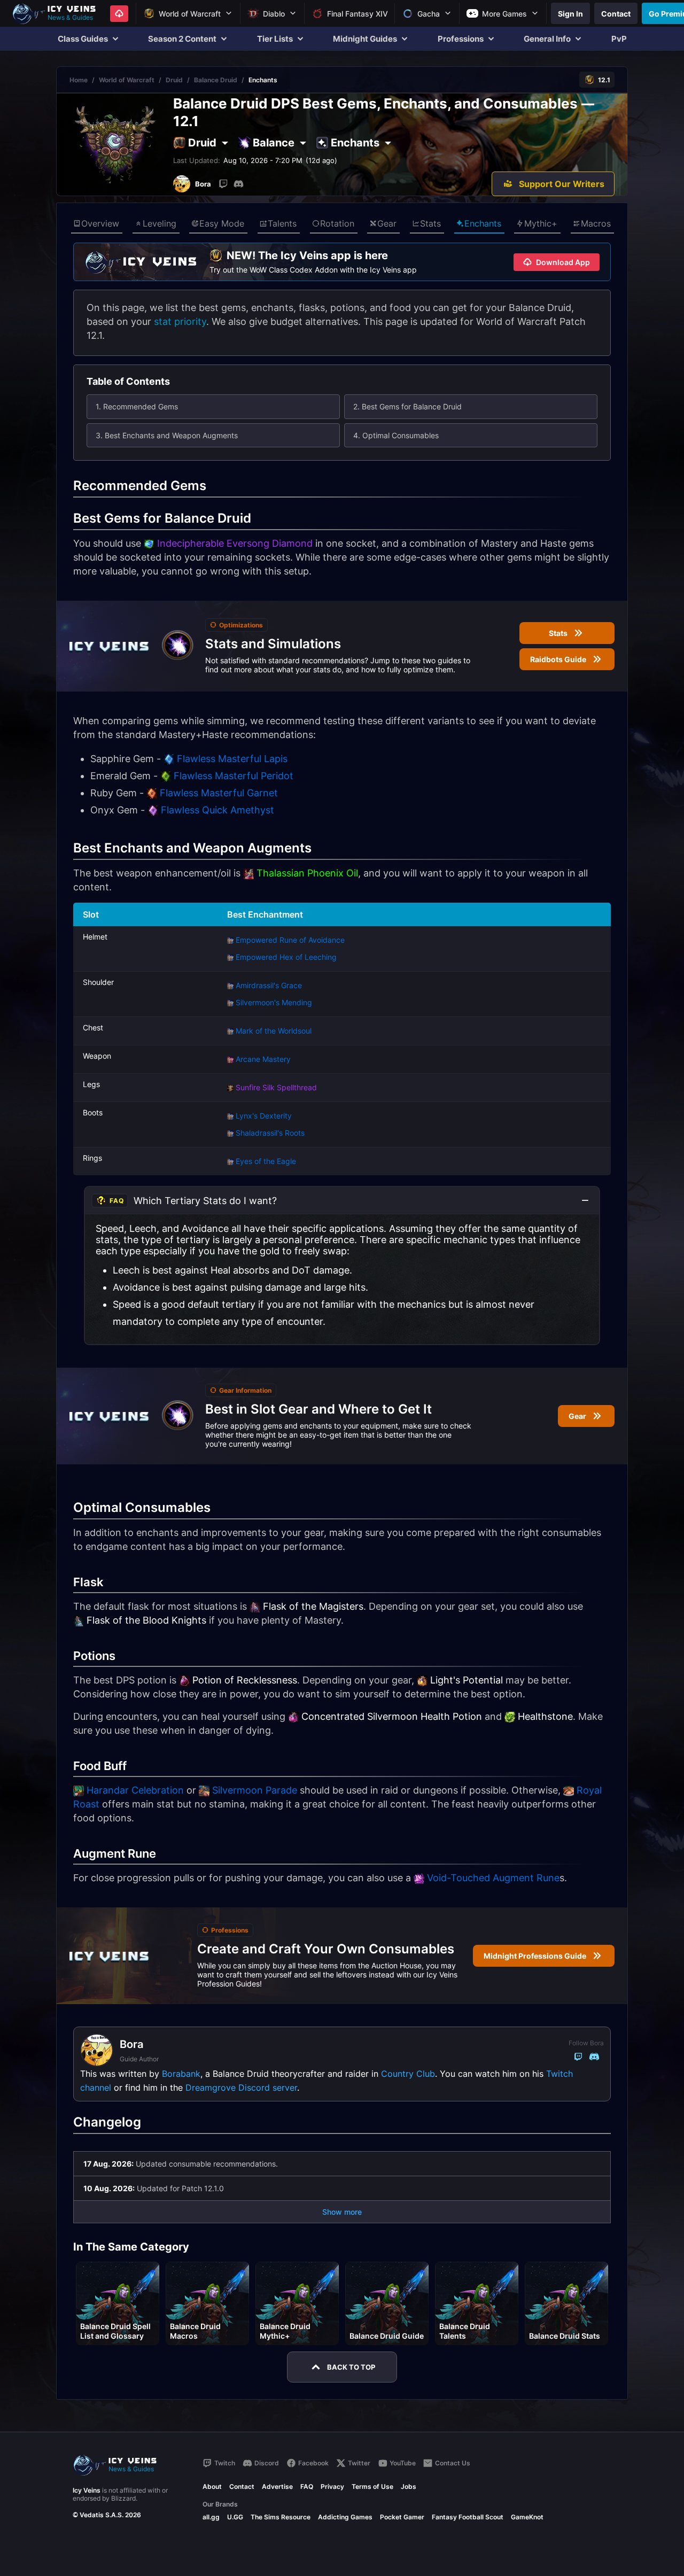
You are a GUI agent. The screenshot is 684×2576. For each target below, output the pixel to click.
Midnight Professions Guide (535, 1956)
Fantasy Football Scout (468, 2517)
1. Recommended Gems (137, 406)
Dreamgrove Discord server (241, 2088)
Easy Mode (222, 223)
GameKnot (527, 2517)
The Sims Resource (281, 2517)
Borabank (181, 2074)
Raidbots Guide (558, 659)
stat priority (180, 321)
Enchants (483, 223)
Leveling (160, 223)
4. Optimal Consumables (396, 435)
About (212, 2486)
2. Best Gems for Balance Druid (407, 406)
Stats (430, 223)
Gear (387, 223)
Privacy (332, 2486)
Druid (174, 80)
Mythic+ (541, 223)
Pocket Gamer (402, 2517)
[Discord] (238, 184)
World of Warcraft (127, 80)
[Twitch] (223, 184)
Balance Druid (216, 80)
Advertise (277, 2486)
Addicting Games (345, 2517)
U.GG (235, 2517)
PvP (619, 39)
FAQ (307, 2486)
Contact (242, 2486)
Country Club (408, 2074)
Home (79, 80)
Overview (100, 223)
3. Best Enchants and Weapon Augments (167, 435)
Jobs (409, 2486)
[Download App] (119, 14)
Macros (596, 223)
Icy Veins (87, 2490)
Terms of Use (372, 2486)
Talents (282, 223)
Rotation (337, 223)
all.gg (211, 2517)
